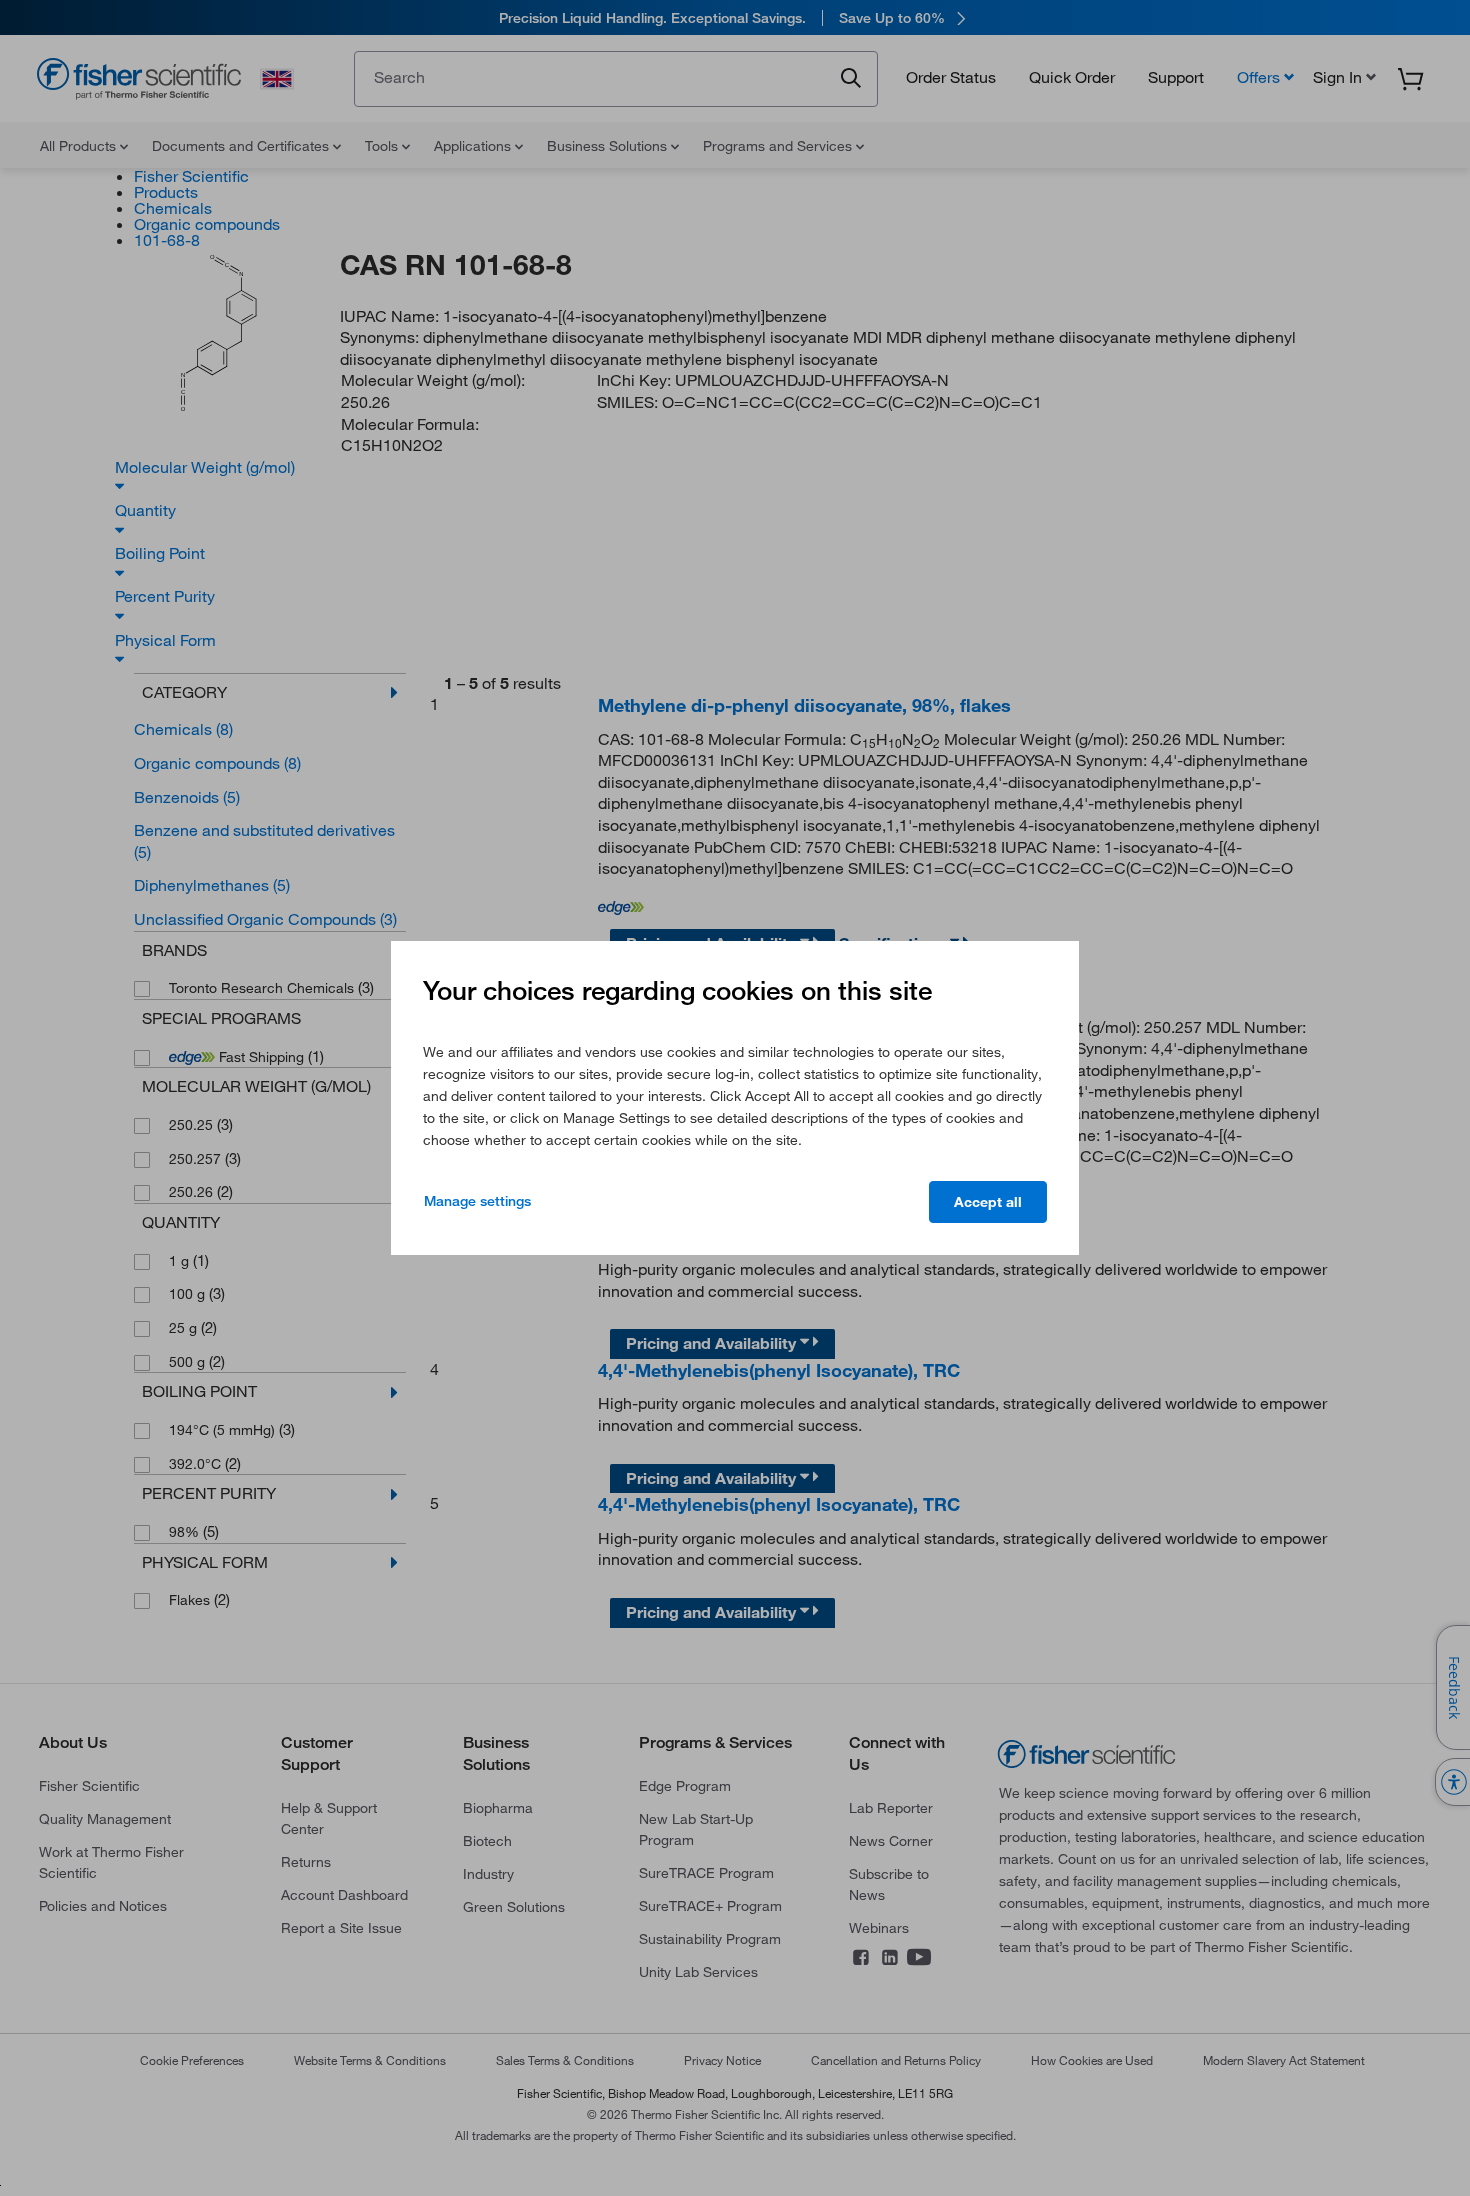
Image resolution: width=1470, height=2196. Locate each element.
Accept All (988, 1202)
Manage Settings (477, 1201)
